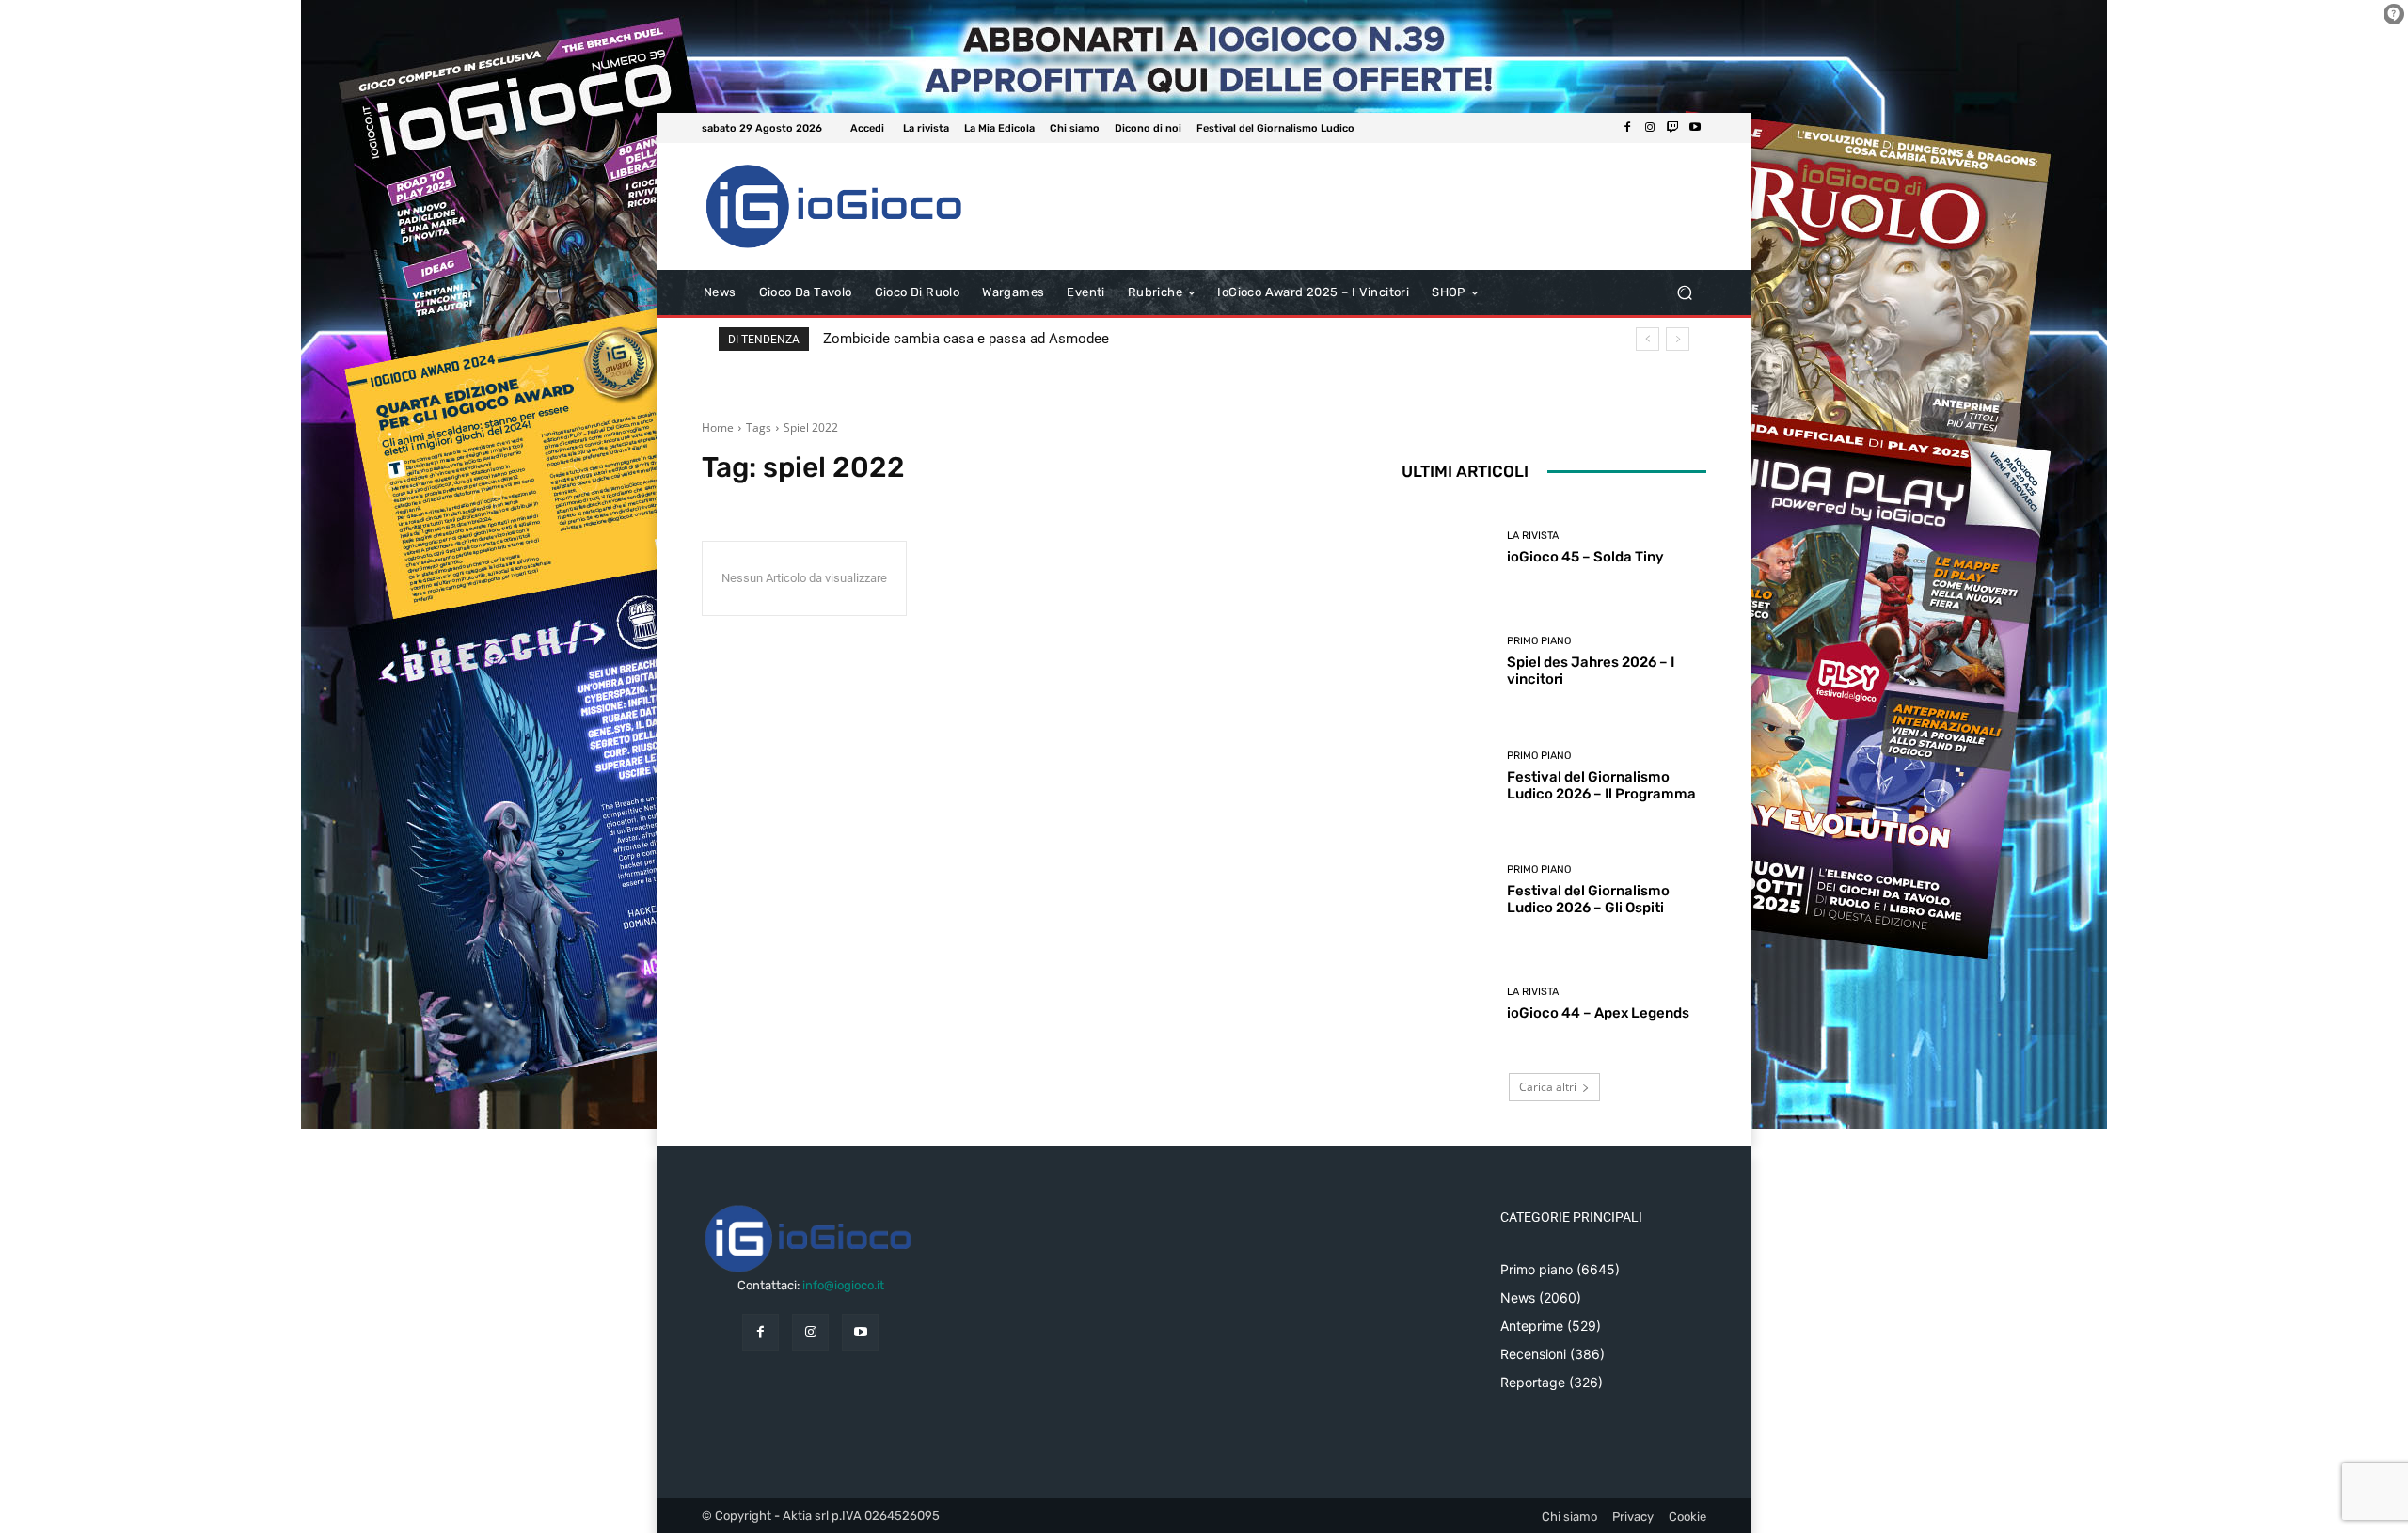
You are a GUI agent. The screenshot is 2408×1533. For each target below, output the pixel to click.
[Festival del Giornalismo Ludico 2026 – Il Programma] (1447, 775)
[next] (1678, 339)
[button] (1684, 293)
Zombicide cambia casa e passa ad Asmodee (966, 339)
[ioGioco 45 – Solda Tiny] (1447, 548)
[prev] (1648, 339)
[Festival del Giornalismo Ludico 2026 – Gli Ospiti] (1447, 890)
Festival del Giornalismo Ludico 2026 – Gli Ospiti (1588, 899)
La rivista (1533, 536)
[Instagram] (1650, 128)
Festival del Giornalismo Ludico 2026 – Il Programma (1601, 785)
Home (718, 427)
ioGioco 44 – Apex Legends (1598, 1013)
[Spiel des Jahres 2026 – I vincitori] (1447, 662)
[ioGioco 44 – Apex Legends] (1447, 1004)
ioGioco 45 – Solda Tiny (1585, 557)
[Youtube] (1695, 128)
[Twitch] (1672, 128)
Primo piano (1539, 641)
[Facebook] (1627, 128)
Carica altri (1548, 1087)
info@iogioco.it (843, 1285)
